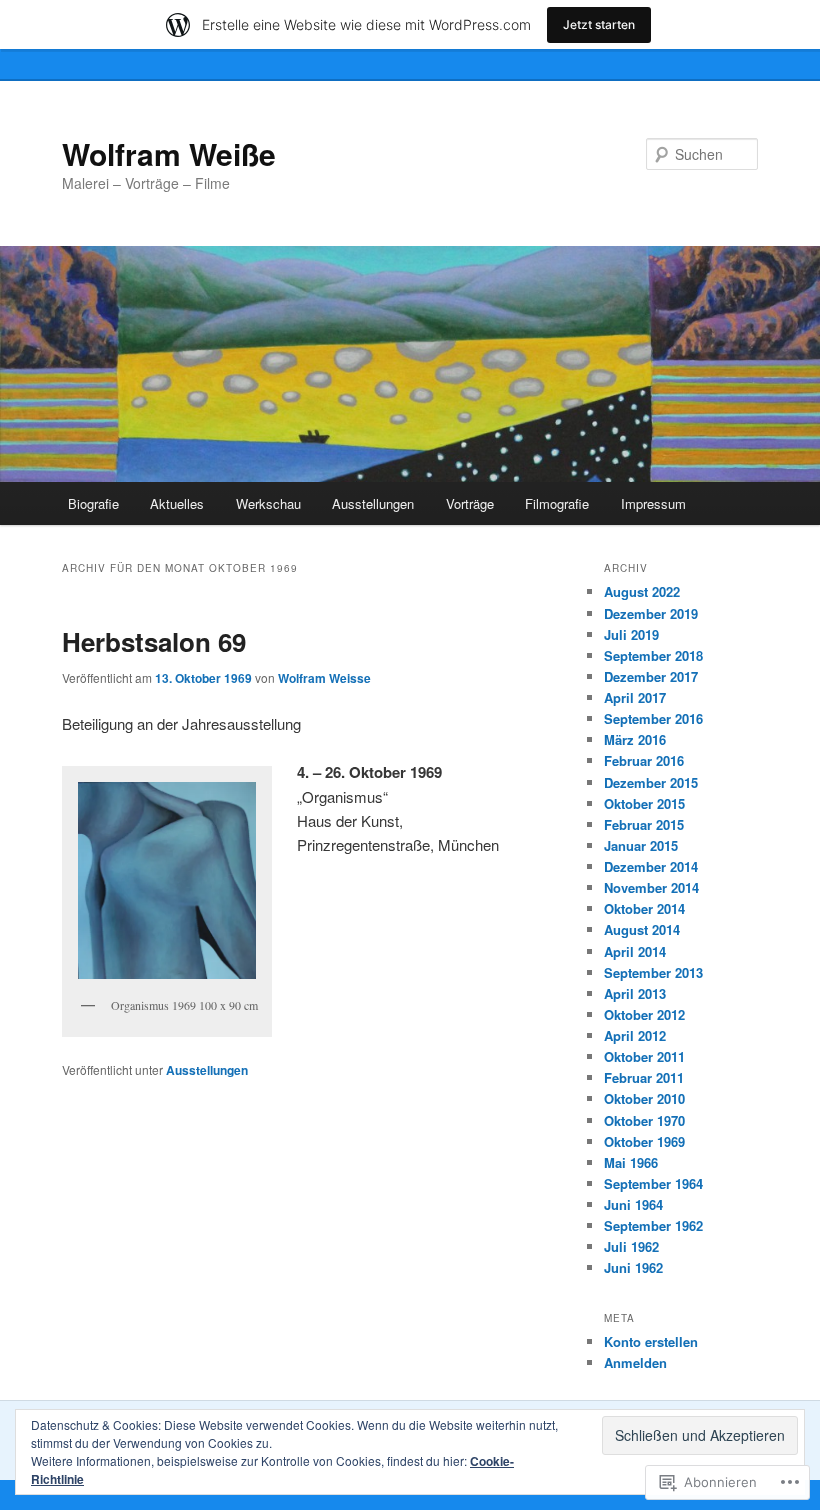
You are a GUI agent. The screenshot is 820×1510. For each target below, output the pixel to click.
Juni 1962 (633, 1267)
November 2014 (651, 887)
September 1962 (653, 1225)
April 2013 (635, 993)
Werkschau (268, 503)
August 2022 (642, 591)
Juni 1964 (633, 1204)
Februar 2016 (644, 760)
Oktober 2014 (644, 908)
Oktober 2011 (644, 1056)
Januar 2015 (641, 845)
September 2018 (653, 655)
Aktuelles (177, 503)
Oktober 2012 (644, 1014)
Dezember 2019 (651, 613)
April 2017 (635, 697)
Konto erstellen (651, 1341)
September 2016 (653, 718)
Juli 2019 (631, 634)
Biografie (93, 503)
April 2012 (635, 1035)
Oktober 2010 (644, 1098)
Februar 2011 (644, 1077)
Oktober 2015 (644, 803)
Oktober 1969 (644, 1141)
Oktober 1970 (644, 1120)
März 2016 (635, 739)
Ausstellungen (373, 503)
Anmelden (635, 1362)
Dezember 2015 (651, 782)
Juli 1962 (631, 1246)
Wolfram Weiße (169, 153)
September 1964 (653, 1183)
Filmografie (557, 503)
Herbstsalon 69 (154, 641)
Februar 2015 (644, 824)
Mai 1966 (631, 1162)
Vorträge (470, 503)
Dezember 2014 (651, 866)
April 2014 (635, 951)
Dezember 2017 (651, 676)
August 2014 (642, 929)
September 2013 (653, 972)
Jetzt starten (599, 24)
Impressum (653, 503)
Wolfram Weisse (324, 678)
